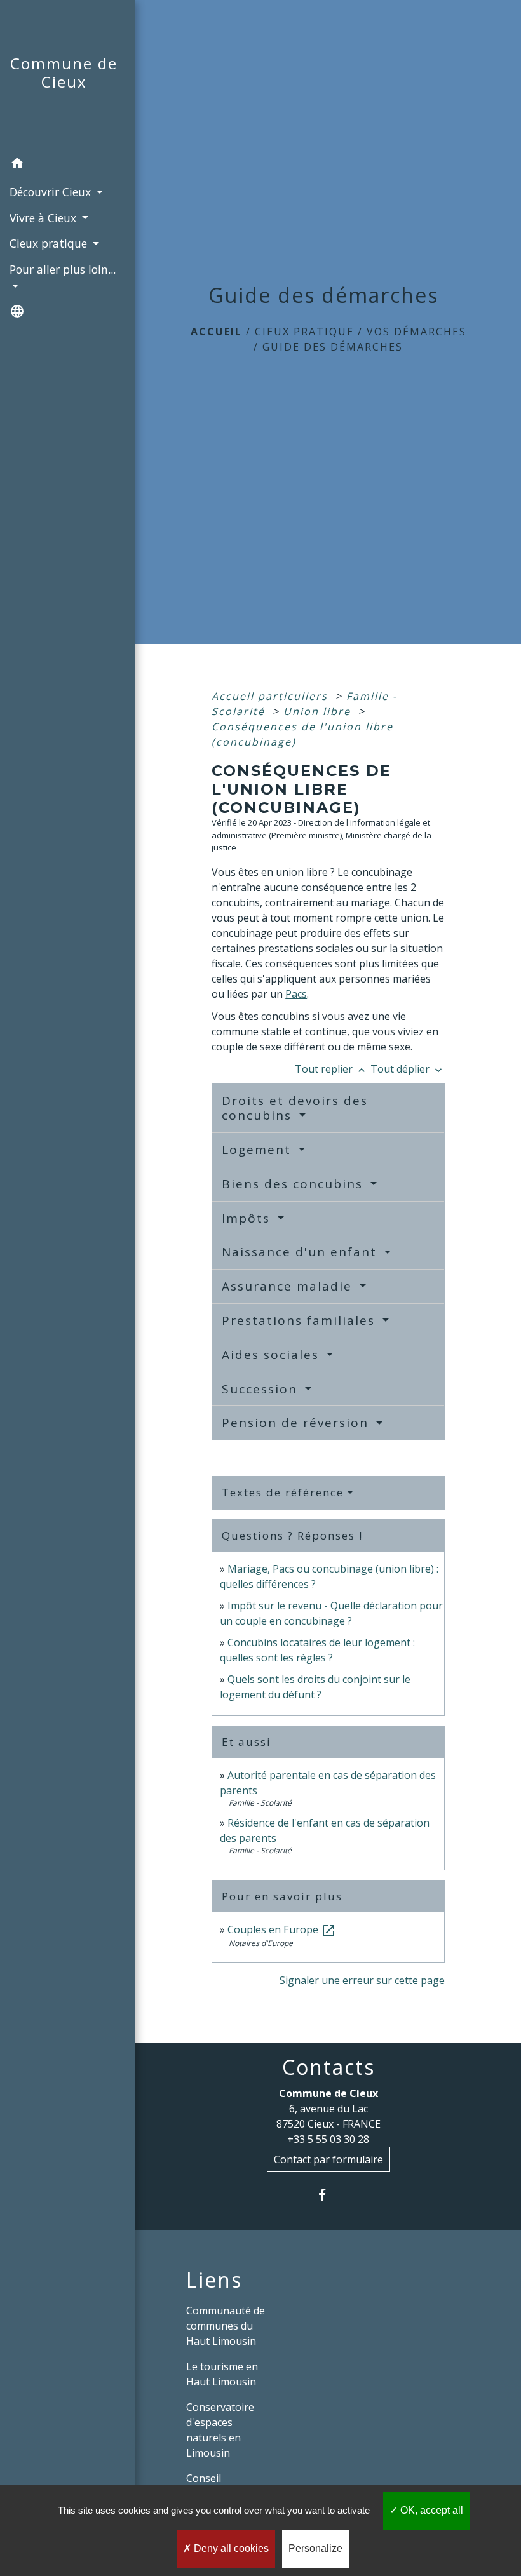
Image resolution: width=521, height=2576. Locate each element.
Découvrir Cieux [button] (52, 192)
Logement (259, 1150)
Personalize (315, 2548)
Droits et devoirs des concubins (295, 1108)
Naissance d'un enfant (301, 1252)
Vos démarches (416, 332)
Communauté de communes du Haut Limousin (226, 2326)
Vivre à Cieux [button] (44, 218)
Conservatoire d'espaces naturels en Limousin (220, 2430)
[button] (68, 165)
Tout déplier (408, 1069)
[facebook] (328, 2195)
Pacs (296, 994)
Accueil (216, 332)
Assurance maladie (289, 1286)
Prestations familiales (301, 1320)
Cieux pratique (304, 332)
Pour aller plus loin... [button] (63, 269)
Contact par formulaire (328, 2159)
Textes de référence (283, 1492)
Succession (262, 1389)
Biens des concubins (294, 1184)
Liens (214, 2280)
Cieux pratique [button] (50, 243)
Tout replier (331, 1069)
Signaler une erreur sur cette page (362, 1980)
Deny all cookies (230, 2548)
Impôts (248, 1218)
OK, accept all (430, 2510)
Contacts (328, 2067)
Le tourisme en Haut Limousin (222, 2374)
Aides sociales (273, 1355)
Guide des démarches (333, 347)
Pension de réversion (297, 1423)
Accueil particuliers (272, 696)
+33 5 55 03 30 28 (328, 2139)
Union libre (319, 711)
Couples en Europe (282, 1929)
